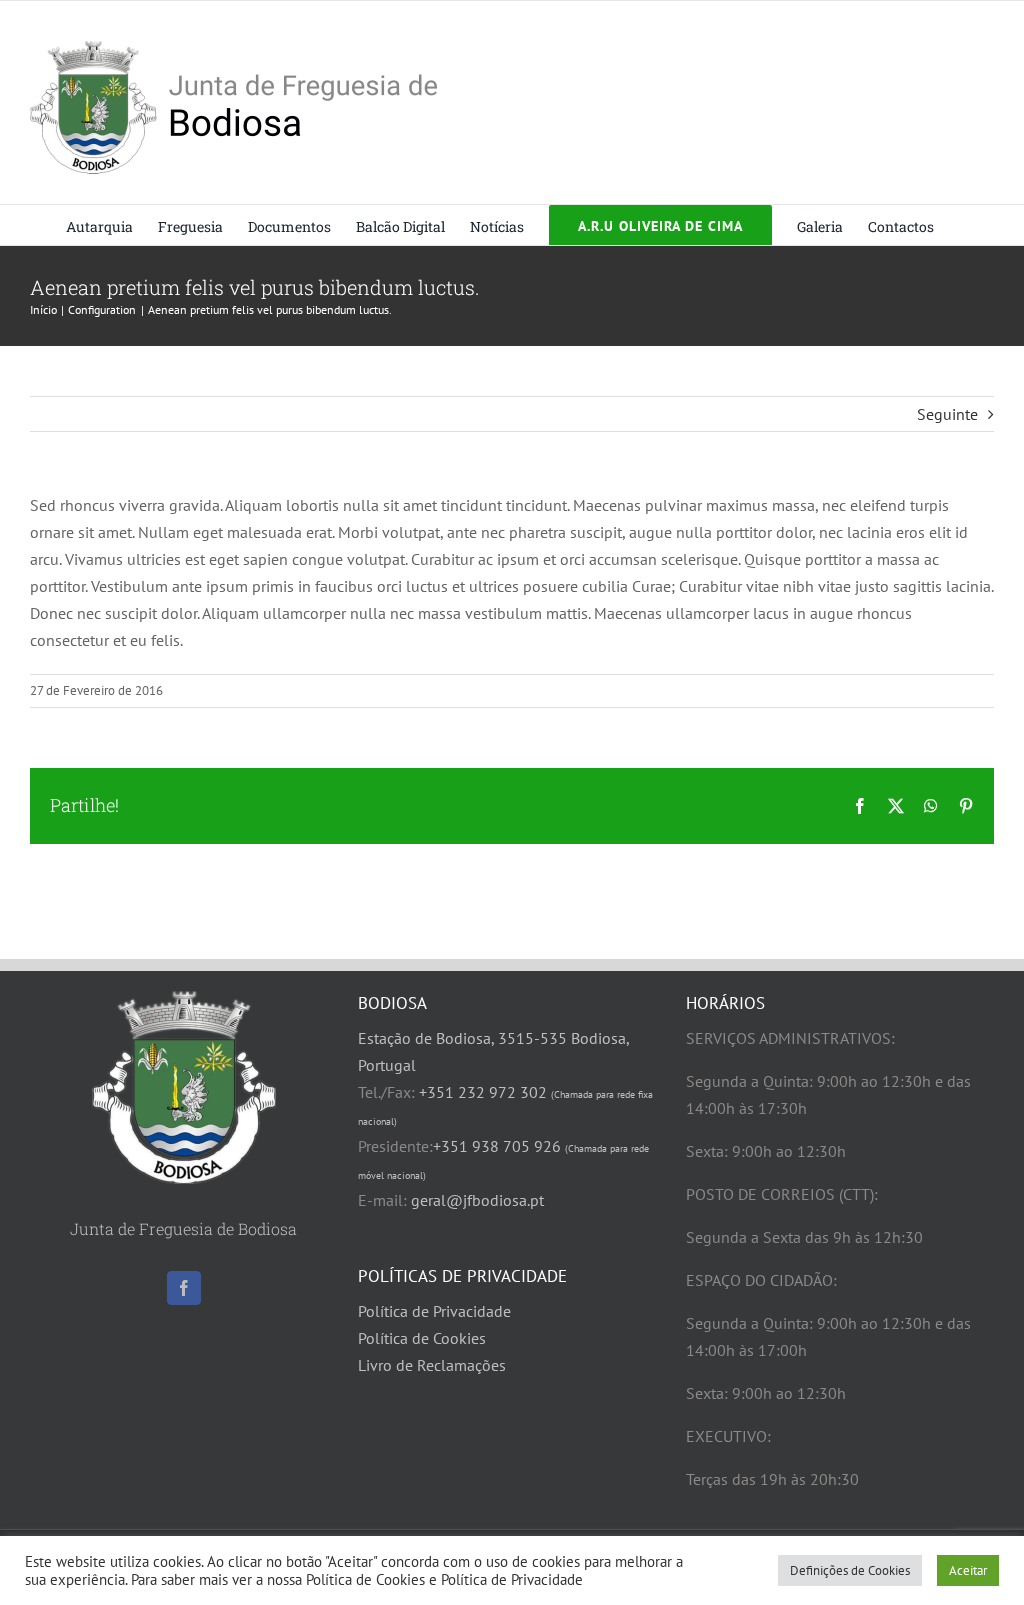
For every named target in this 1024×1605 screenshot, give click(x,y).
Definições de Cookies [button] (850, 1570)
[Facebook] (184, 1288)
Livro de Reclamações (432, 1365)
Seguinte (947, 414)
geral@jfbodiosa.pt (477, 1200)
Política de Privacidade (434, 1311)
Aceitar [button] (968, 1570)
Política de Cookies (422, 1338)
